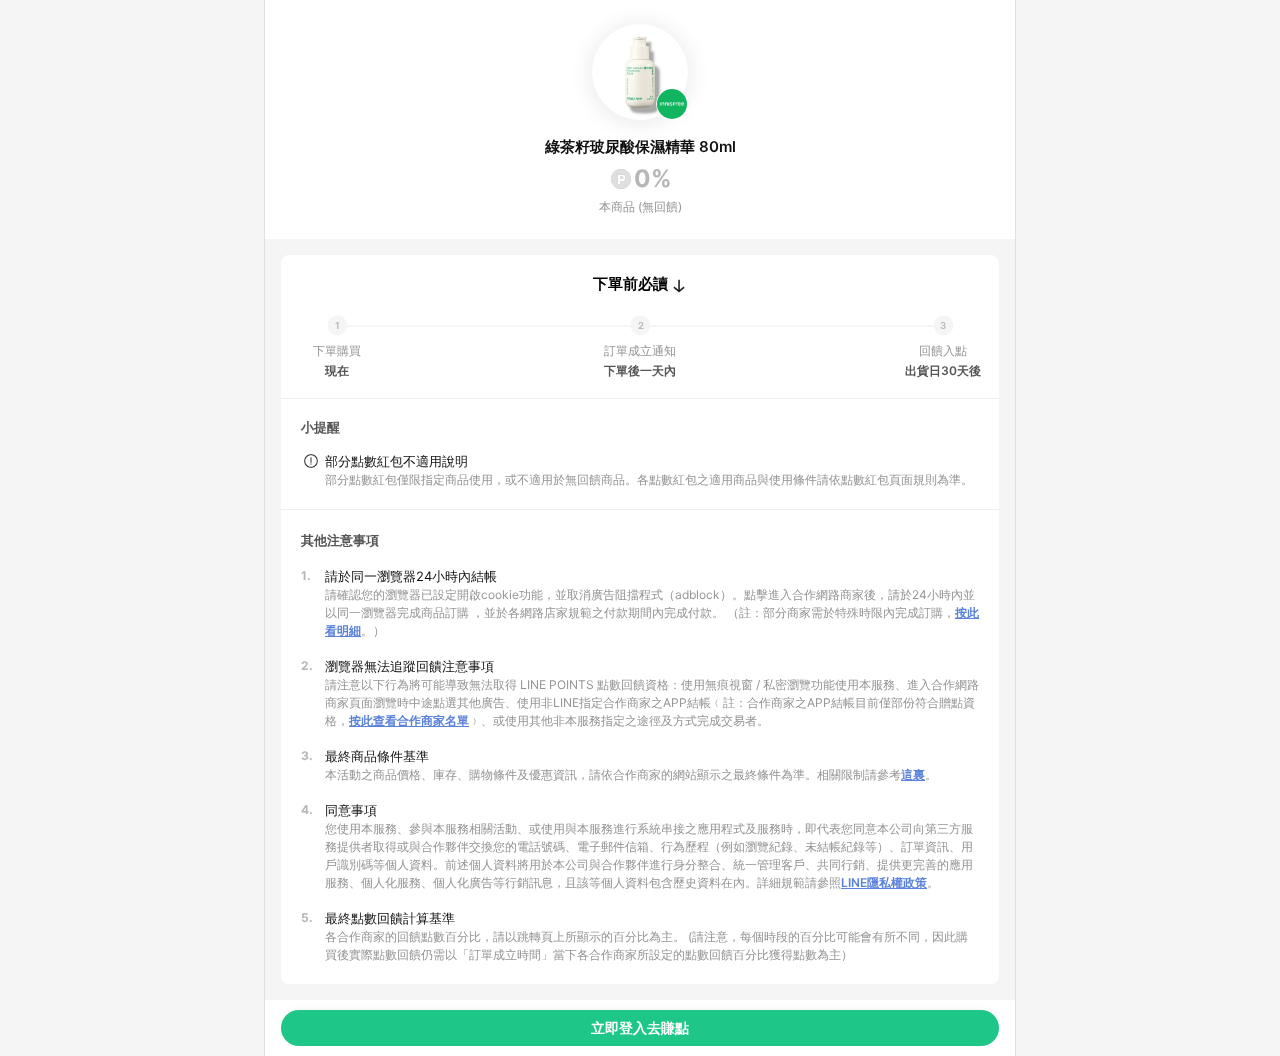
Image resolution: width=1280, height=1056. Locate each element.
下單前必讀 (630, 284)
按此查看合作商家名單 (409, 720)
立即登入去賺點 (640, 1027)
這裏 (913, 774)
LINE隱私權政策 (884, 882)
